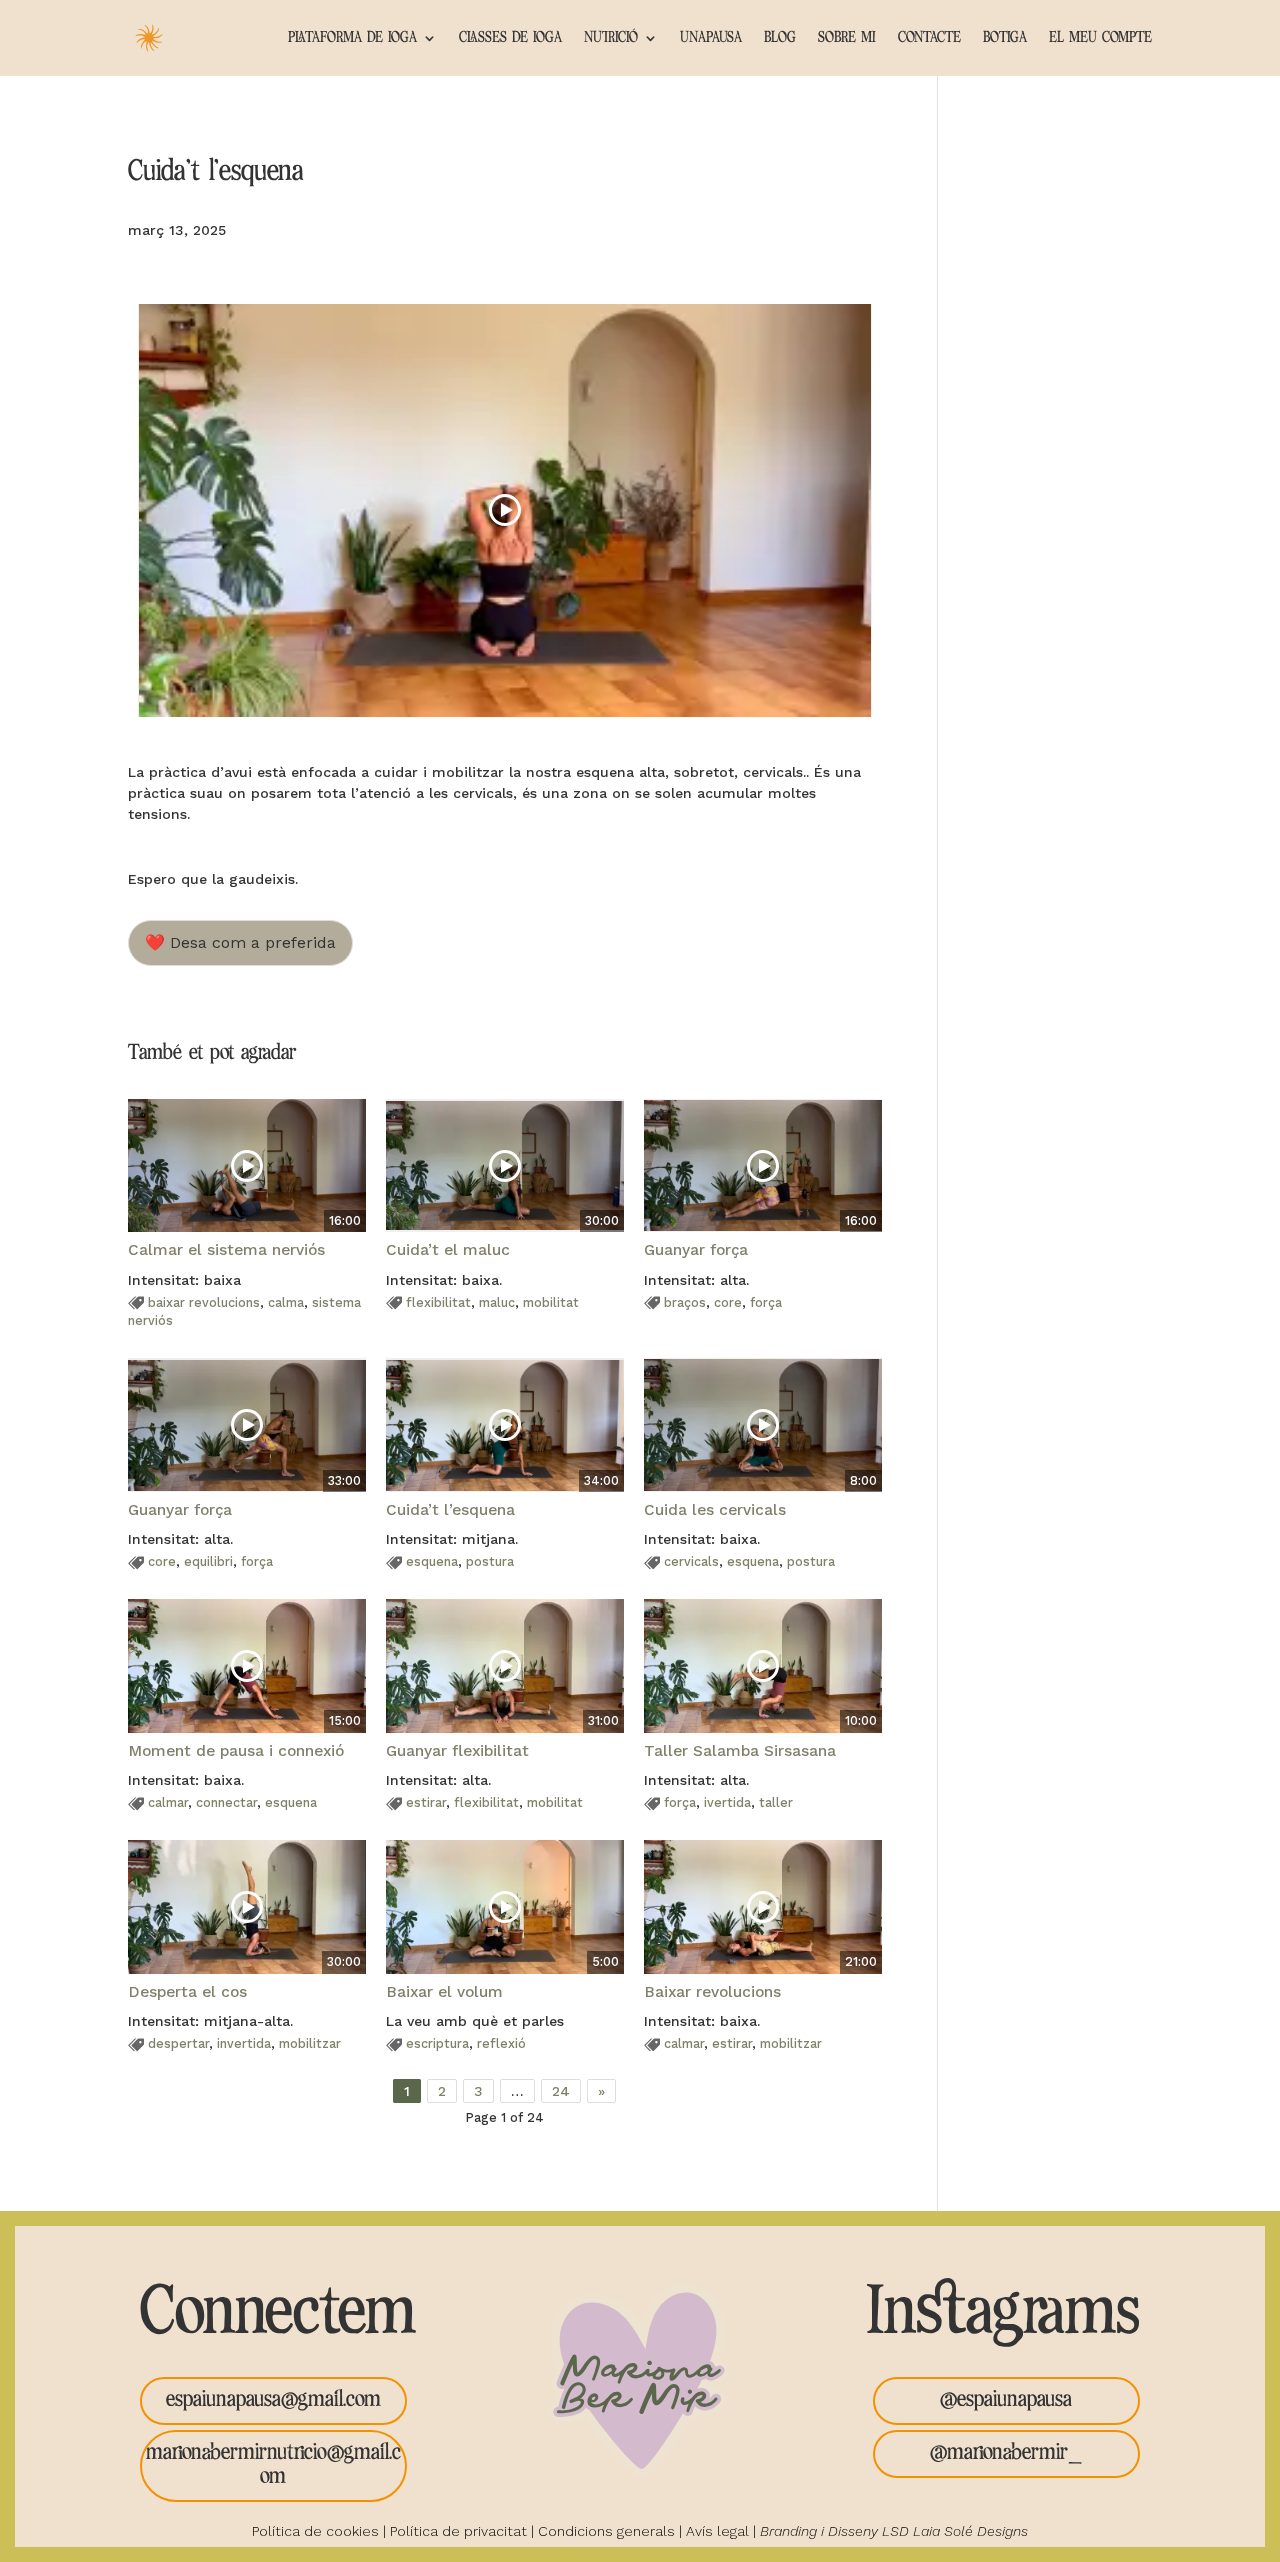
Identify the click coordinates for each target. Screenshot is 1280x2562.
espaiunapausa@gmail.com (273, 2400)
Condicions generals (606, 2531)
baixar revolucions (204, 1302)
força (766, 1302)
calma (286, 1302)
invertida (244, 2043)
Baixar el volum (444, 1992)
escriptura (437, 2043)
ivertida (727, 1802)
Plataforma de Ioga (352, 37)
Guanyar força (696, 1250)
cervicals (691, 1561)
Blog (780, 37)
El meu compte (1100, 37)
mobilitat (551, 1302)
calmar (168, 1802)
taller (776, 1802)
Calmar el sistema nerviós (226, 1250)
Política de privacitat (458, 2531)
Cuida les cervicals (715, 1510)
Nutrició (611, 37)
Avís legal (717, 2531)
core (728, 1302)
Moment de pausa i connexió (236, 1751)
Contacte (929, 37)
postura (490, 1561)
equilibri (208, 1561)
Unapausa (711, 37)
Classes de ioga (510, 37)
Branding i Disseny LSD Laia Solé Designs (894, 2531)
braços (685, 1302)
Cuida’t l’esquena (450, 1510)
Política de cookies (315, 2531)
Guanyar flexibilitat (457, 1751)
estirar (426, 1802)
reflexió (501, 2043)
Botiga (1005, 37)
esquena (432, 1561)
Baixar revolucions (712, 1992)
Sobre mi (847, 37)
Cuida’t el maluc (448, 1250)
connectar (226, 1802)
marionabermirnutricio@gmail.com (273, 2465)
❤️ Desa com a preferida (240, 942)
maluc (497, 1302)
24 (561, 2091)
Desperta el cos (187, 1992)
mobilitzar (310, 2043)
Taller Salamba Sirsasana (740, 1751)
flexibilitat (438, 1302)
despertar (178, 2043)
